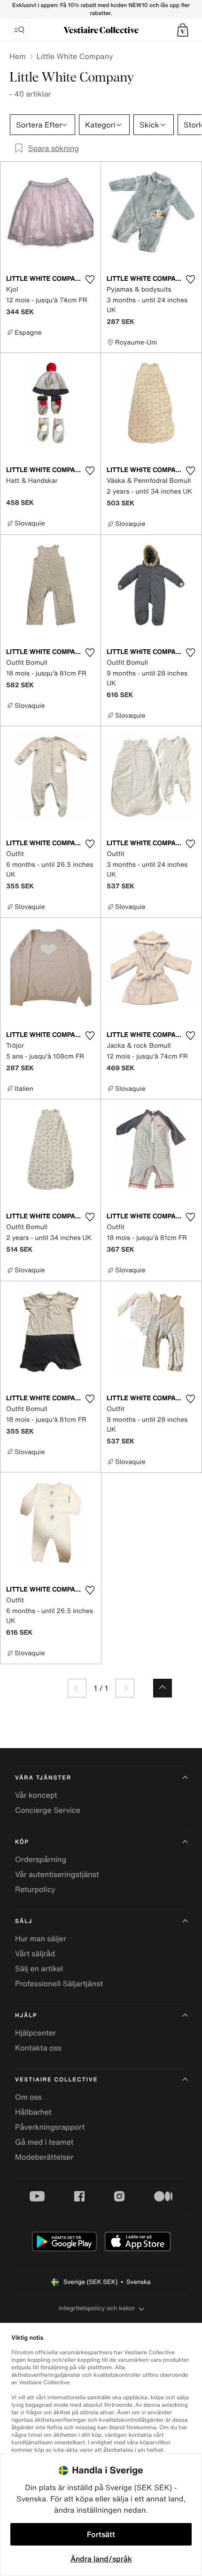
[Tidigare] (77, 1688)
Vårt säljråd (35, 1953)
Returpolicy (35, 1889)
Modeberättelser (44, 2157)
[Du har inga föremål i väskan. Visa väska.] (183, 30)
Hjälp (26, 2016)
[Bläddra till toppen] (163, 1688)
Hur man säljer (41, 1938)
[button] (183, 30)
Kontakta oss (38, 2048)
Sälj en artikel (39, 1968)
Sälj (24, 1921)
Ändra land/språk (101, 2559)
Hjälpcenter (35, 2033)
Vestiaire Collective (56, 2080)
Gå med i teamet (44, 2142)
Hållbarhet (33, 2112)
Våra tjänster (43, 1778)
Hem (18, 56)
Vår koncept (36, 1795)
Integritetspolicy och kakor (97, 2308)
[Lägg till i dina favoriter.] (90, 279)
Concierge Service (48, 1810)
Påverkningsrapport (50, 2127)
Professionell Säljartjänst (59, 1983)
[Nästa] (125, 1688)
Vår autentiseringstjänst (57, 1874)
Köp (22, 1842)
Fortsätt (101, 2534)
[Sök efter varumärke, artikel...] (19, 30)
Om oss (28, 2097)
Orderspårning (41, 1859)
